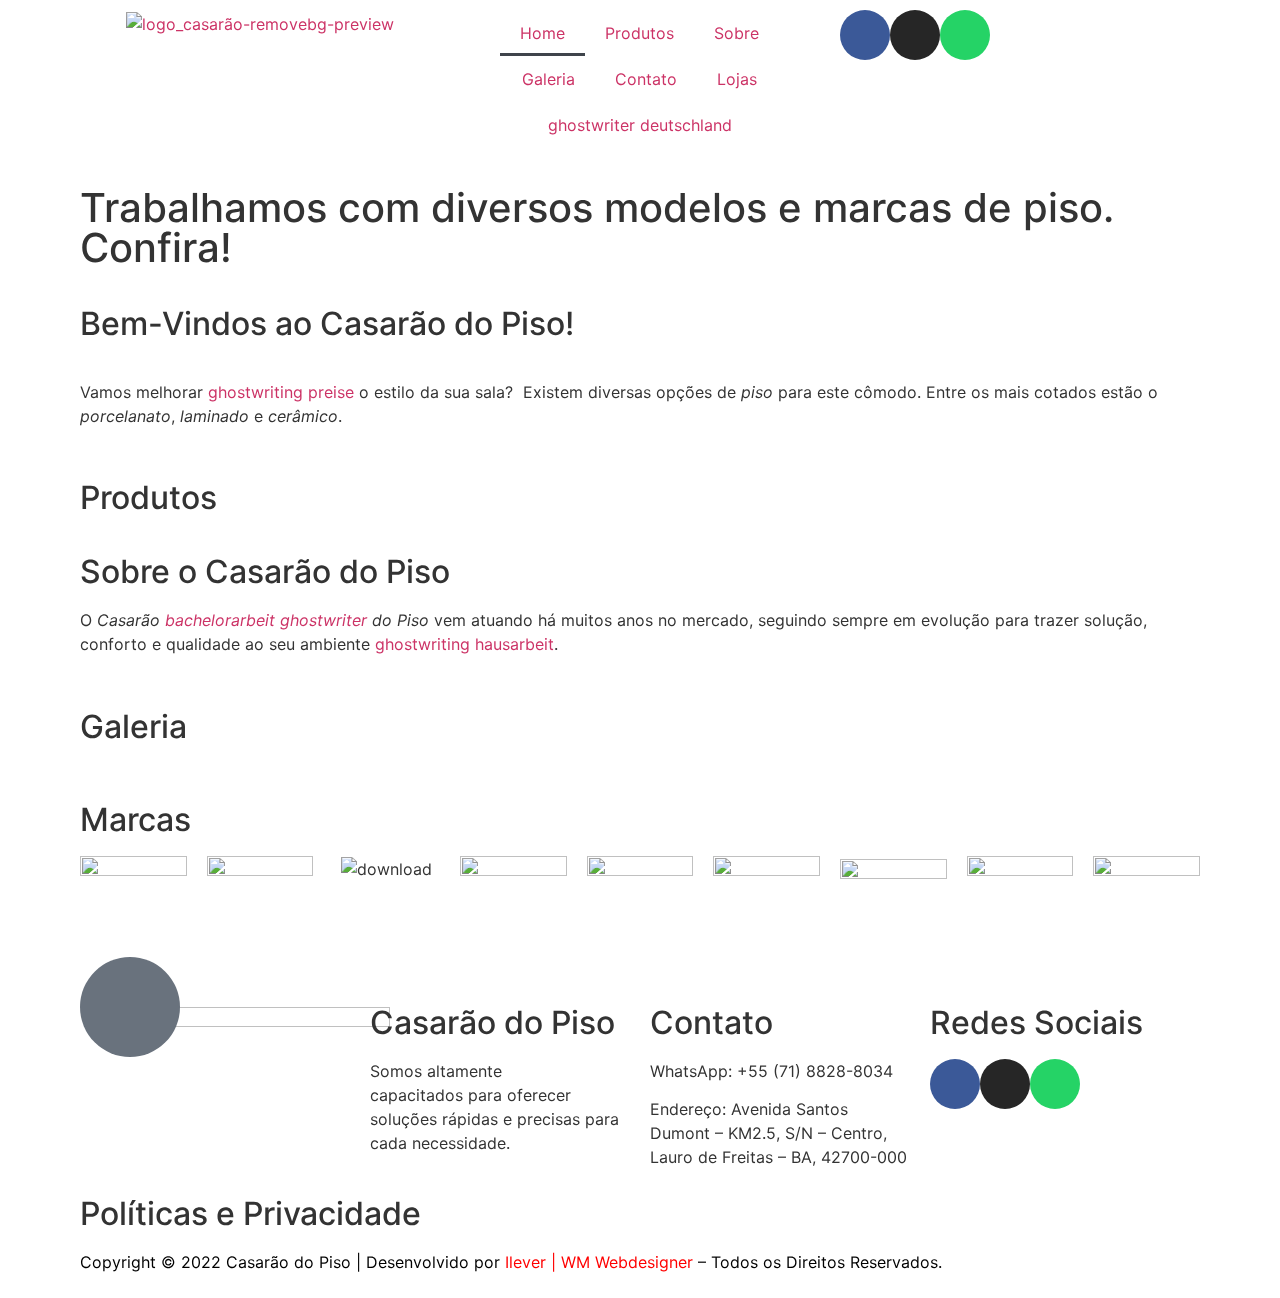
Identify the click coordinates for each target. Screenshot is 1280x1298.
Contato (646, 79)
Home (542, 33)
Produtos (639, 33)
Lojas (737, 79)
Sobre (736, 33)
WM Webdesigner (627, 1262)
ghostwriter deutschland (640, 125)
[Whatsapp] (965, 35)
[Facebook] (865, 35)
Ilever (525, 1262)
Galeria (548, 79)
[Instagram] (915, 35)
